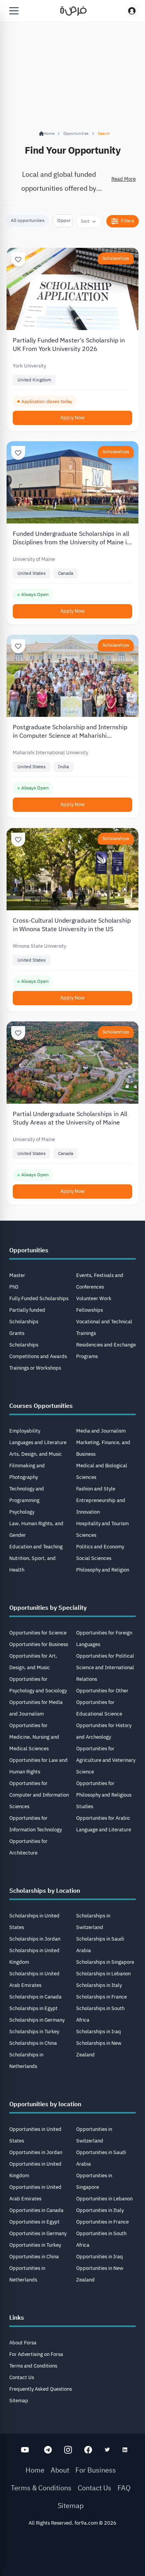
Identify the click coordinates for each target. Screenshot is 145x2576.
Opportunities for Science (38, 1633)
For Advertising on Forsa (36, 2354)
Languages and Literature (38, 1442)
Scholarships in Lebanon (103, 1974)
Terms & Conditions (41, 2488)
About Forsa (23, 2343)
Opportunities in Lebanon (104, 2199)
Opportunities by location (45, 2104)
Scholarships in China (33, 2043)
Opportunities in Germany (38, 2233)
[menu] (14, 11)
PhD (14, 1287)
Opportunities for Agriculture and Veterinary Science (106, 1760)
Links (17, 2318)
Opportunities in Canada (36, 2210)
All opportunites (28, 220)
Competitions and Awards (38, 1356)
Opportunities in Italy (100, 2210)
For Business (96, 2470)
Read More (124, 179)
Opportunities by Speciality (48, 1608)
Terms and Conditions (33, 2366)
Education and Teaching (36, 1547)
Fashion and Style (96, 1489)
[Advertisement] (72, 2554)
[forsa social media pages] (25, 2450)
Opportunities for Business (39, 1644)
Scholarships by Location (45, 1891)
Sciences (86, 1535)
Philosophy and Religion (103, 1570)
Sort (85, 221)
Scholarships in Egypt (33, 2008)
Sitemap (19, 2401)
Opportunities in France (102, 2222)
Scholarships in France (101, 1997)
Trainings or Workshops (35, 1368)
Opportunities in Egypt (34, 2222)
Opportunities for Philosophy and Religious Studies (104, 1795)
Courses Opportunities (41, 1406)
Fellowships (90, 1310)
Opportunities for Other (102, 1691)
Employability (25, 1431)
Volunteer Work (94, 1298)
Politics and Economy (100, 1547)
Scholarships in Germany (37, 2020)
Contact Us (22, 2377)
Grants (17, 1333)
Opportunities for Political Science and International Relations (105, 1667)
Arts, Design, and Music (36, 1454)
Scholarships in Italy (99, 1985)
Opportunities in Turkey (35, 2245)
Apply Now (72, 417)
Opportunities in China (34, 2257)
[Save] (18, 259)
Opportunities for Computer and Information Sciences (39, 1795)
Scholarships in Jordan (35, 1939)
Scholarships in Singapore (105, 1962)
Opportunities (76, 133)
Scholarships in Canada (35, 1997)
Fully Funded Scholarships (39, 1298)
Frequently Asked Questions (41, 2389)
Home (35, 2470)
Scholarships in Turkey (34, 2032)
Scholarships (116, 258)
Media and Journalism (101, 1431)
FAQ (124, 2488)
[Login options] (132, 11)
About (60, 2470)
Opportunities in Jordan (36, 2152)
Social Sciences (94, 1558)
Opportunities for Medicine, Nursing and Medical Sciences (34, 1737)
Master (17, 1275)
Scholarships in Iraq (99, 2032)
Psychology (22, 1512)
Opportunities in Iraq (100, 2257)
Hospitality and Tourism (102, 1523)
